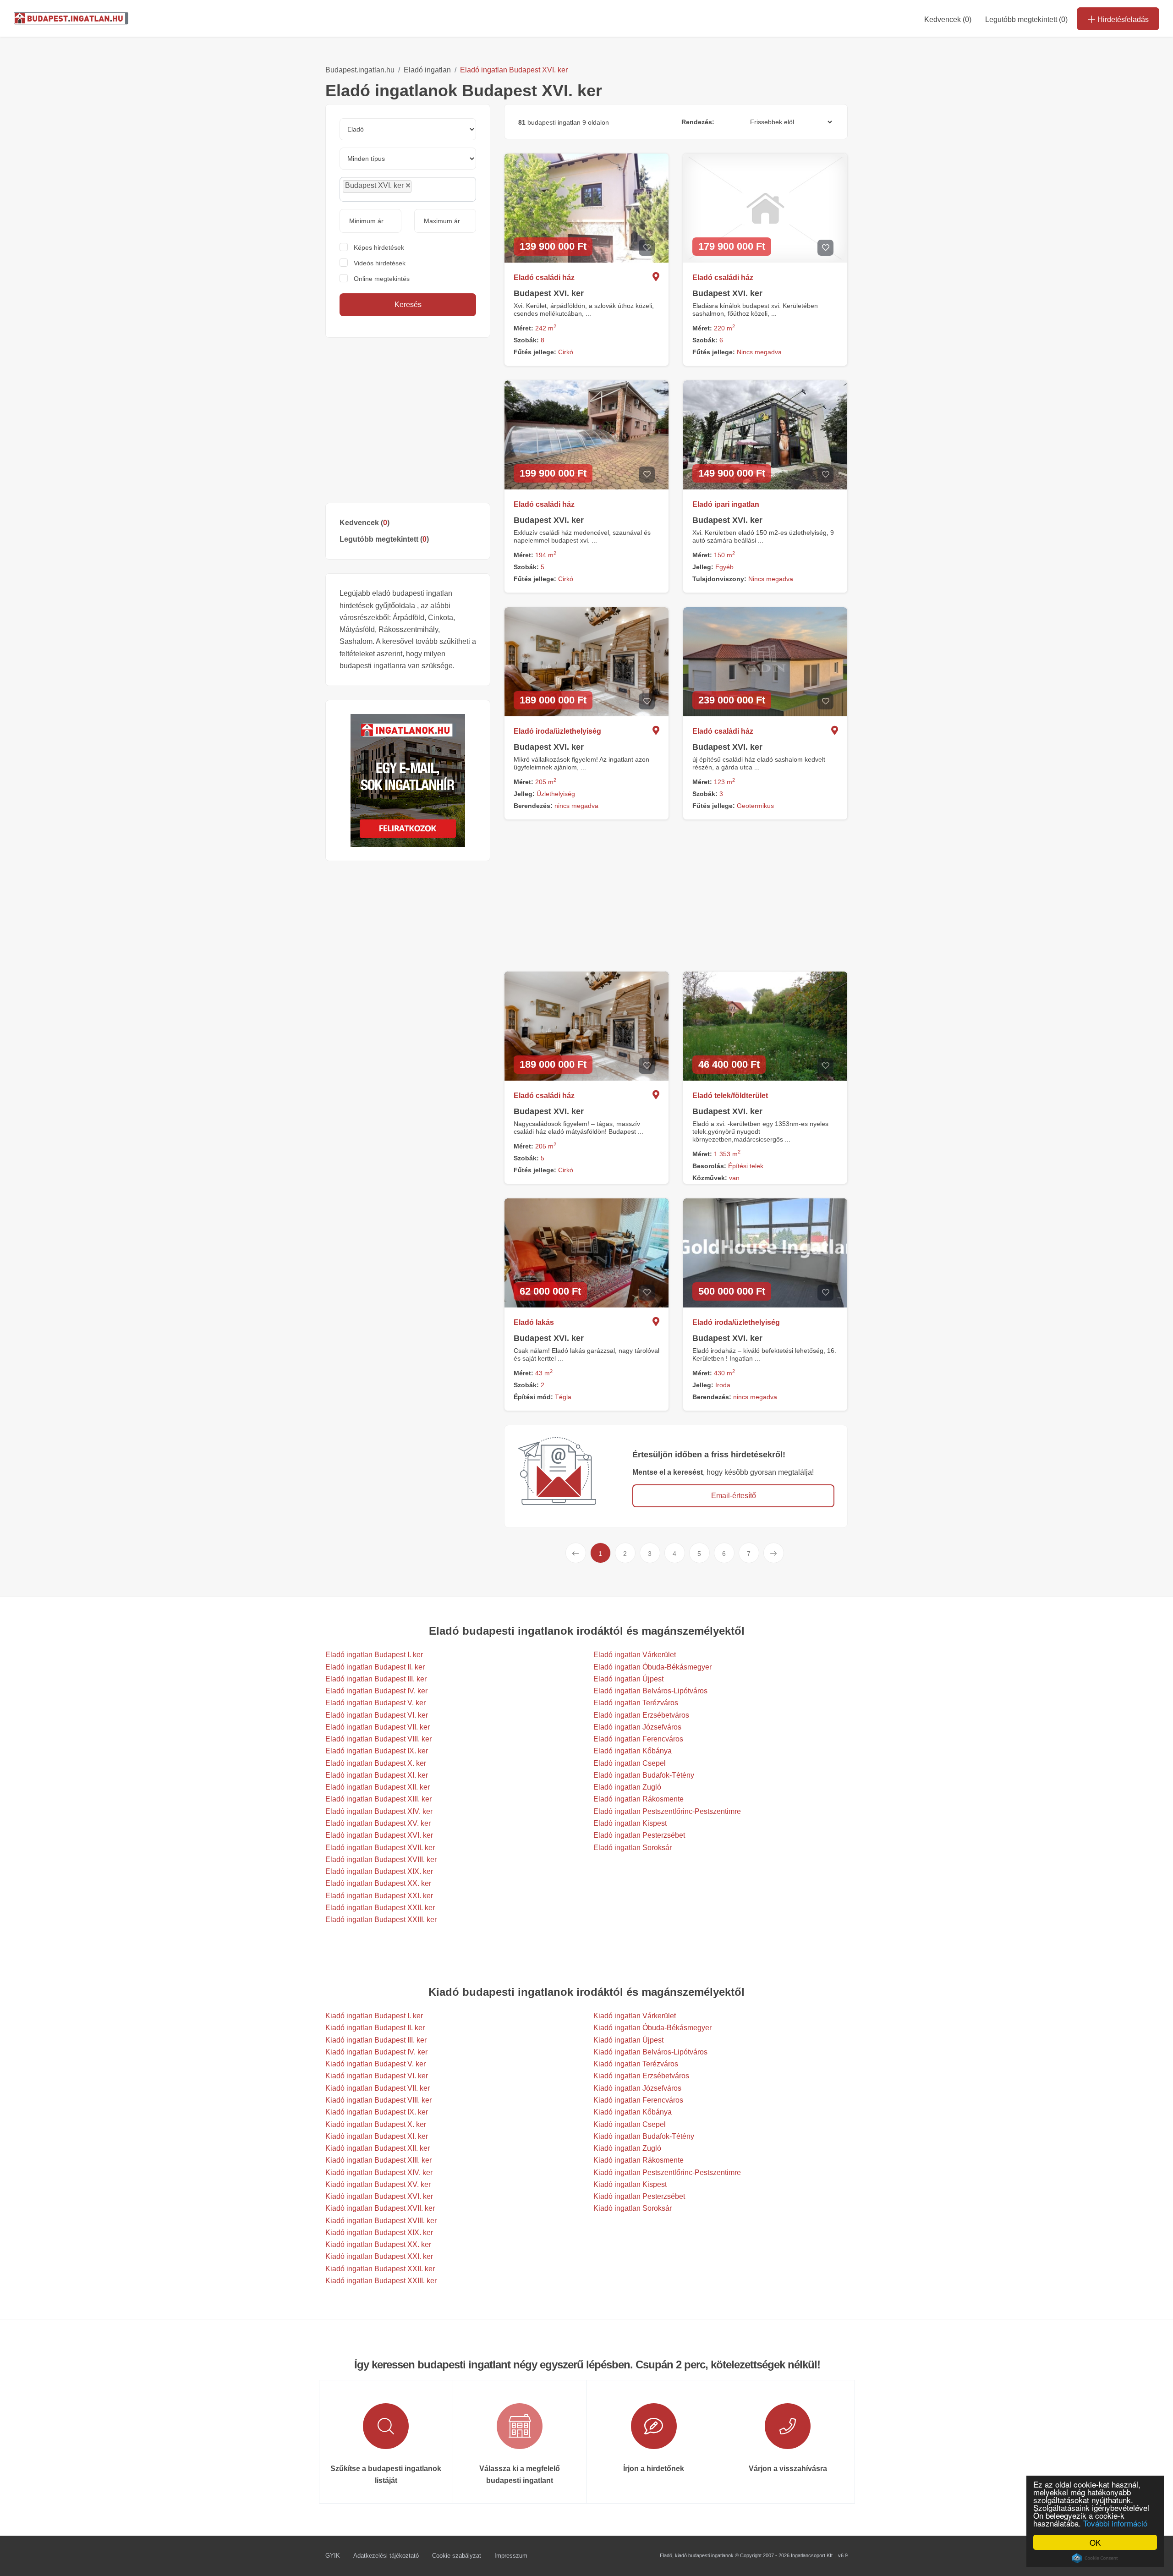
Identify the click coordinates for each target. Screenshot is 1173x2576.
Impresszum (511, 2556)
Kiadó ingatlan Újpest (628, 2040)
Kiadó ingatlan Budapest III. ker (376, 2040)
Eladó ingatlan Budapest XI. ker (377, 1775)
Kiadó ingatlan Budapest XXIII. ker (381, 2281)
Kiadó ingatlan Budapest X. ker (376, 2124)
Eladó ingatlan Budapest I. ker (374, 1655)
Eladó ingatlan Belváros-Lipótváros (650, 1691)
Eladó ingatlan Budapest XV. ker (378, 1823)
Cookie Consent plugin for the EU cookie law (1095, 2558)
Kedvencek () (948, 19)
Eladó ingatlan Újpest (628, 1679)
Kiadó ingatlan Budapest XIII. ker (378, 2160)
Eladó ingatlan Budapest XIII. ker (378, 1799)
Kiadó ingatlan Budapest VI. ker (377, 2076)
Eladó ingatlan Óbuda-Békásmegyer (652, 1667)
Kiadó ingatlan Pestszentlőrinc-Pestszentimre (667, 2172)
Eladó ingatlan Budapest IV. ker (376, 1691)
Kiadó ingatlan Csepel (630, 2124)
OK (1095, 2542)
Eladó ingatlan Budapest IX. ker (377, 1751)
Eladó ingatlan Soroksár (633, 1848)
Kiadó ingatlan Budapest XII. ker (378, 2148)
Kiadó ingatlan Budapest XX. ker (378, 2244)
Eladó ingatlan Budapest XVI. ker (514, 70)
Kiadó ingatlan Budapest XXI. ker (379, 2256)
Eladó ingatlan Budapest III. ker (376, 1679)
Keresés (408, 305)
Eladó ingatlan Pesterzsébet (639, 1835)
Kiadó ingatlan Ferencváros (638, 2100)
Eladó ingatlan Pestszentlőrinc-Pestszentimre (667, 1811)
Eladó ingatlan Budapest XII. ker (378, 1787)
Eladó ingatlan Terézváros (636, 1703)
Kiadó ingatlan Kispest (630, 2184)
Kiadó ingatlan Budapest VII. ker (378, 2088)
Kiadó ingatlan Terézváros (636, 2064)
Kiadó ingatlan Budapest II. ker (375, 2028)
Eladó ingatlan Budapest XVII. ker (380, 1848)
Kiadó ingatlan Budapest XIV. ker (379, 2172)
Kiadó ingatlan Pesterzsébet (639, 2196)
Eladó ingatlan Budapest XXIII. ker (381, 1920)
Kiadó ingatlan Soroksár (633, 2208)
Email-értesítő (734, 1496)
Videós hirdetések (380, 263)
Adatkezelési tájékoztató (386, 2556)
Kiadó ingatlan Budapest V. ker (375, 2064)
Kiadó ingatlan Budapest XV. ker (378, 2184)
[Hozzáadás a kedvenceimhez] (647, 248)
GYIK (333, 2556)
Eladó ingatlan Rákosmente (639, 1799)
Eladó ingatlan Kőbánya (633, 1751)
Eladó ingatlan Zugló (627, 1787)
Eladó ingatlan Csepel (630, 1763)
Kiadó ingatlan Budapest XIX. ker (379, 2233)
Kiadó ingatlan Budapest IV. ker (376, 2052)
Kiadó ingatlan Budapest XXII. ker (380, 2269)
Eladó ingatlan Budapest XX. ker (378, 1883)
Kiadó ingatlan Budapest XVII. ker (380, 2208)
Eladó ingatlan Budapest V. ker (375, 1703)
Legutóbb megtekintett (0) (1026, 19)
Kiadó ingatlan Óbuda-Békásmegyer (652, 2028)
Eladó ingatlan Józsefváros (637, 1727)
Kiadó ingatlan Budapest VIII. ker (378, 2100)
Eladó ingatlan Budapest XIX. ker (379, 1871)
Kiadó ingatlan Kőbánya (633, 2112)
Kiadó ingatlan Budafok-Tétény (644, 2136)
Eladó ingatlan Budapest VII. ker (378, 1727)
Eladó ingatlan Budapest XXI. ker (379, 1896)
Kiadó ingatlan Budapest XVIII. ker (381, 2221)
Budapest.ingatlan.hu (360, 70)
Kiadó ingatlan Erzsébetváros (641, 2076)
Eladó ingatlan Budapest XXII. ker (380, 1908)
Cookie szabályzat (457, 2556)
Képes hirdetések (379, 247)
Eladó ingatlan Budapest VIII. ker (378, 1739)
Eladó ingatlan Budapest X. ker (376, 1763)
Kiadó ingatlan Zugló (627, 2148)
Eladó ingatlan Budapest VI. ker (377, 1715)
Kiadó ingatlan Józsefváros (637, 2088)
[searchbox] (434, 189)
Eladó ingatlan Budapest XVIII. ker (381, 1859)
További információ (1115, 2523)
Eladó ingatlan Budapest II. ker (375, 1667)
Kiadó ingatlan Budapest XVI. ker (379, 2196)
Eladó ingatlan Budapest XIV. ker (379, 1811)
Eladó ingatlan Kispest (630, 1823)
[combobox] (408, 189)
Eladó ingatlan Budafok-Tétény (644, 1775)
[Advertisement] (408, 420)
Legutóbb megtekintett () (384, 539)
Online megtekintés (382, 279)
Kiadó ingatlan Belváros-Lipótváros (650, 2052)
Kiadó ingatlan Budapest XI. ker (377, 2136)
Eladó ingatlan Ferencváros (638, 1739)
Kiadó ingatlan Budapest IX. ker (377, 2112)
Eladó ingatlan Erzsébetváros (641, 1715)
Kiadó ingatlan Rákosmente (639, 2160)
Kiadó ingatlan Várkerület (635, 2016)
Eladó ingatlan (427, 70)
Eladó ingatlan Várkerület (635, 1655)
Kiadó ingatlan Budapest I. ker (374, 2016)
